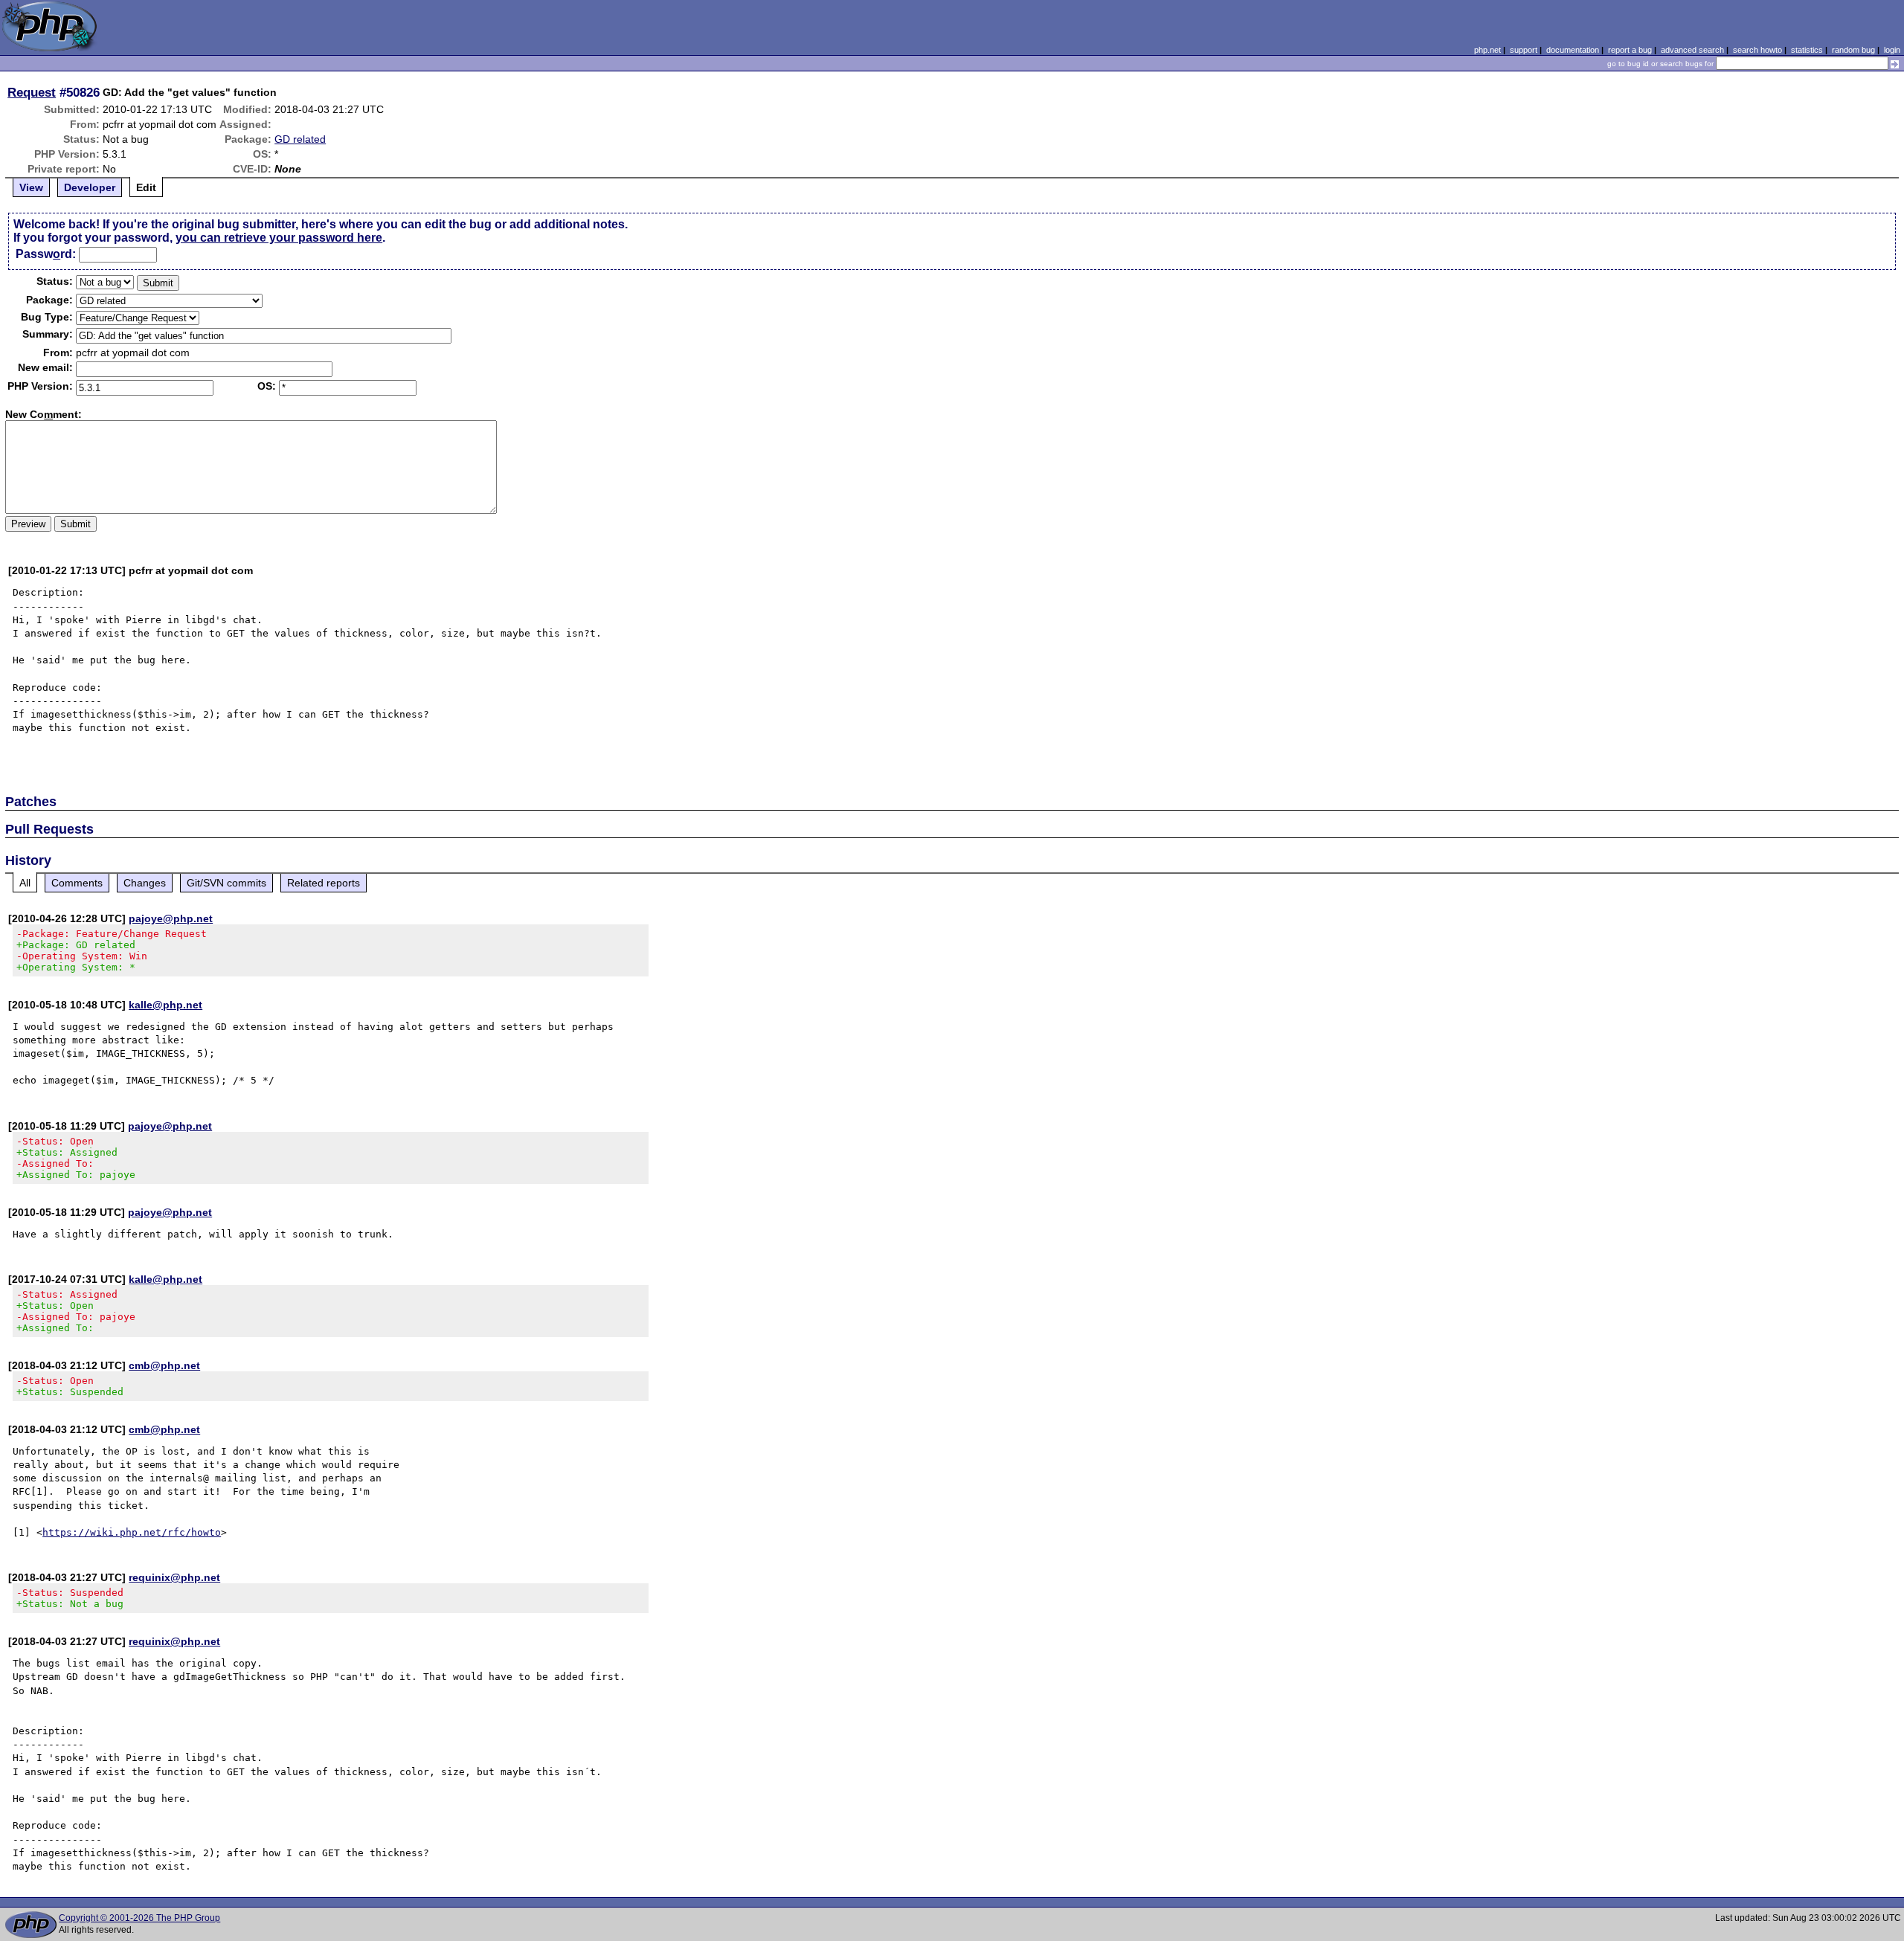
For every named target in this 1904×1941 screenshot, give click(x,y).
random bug (1853, 50)
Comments (77, 883)
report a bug (1630, 50)
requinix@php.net (174, 1577)
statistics (1807, 50)
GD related (300, 139)
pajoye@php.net (171, 918)
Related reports (324, 883)
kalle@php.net (165, 1005)
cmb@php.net (164, 1365)
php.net (1487, 50)
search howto (1757, 50)
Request (32, 92)
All (25, 883)
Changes (145, 883)
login (1892, 50)
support (1524, 50)
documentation (1573, 50)
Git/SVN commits (226, 883)
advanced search (1692, 50)
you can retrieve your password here (279, 238)
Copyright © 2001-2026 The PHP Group (139, 1918)
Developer (90, 187)
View (31, 187)
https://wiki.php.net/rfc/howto (132, 1532)
